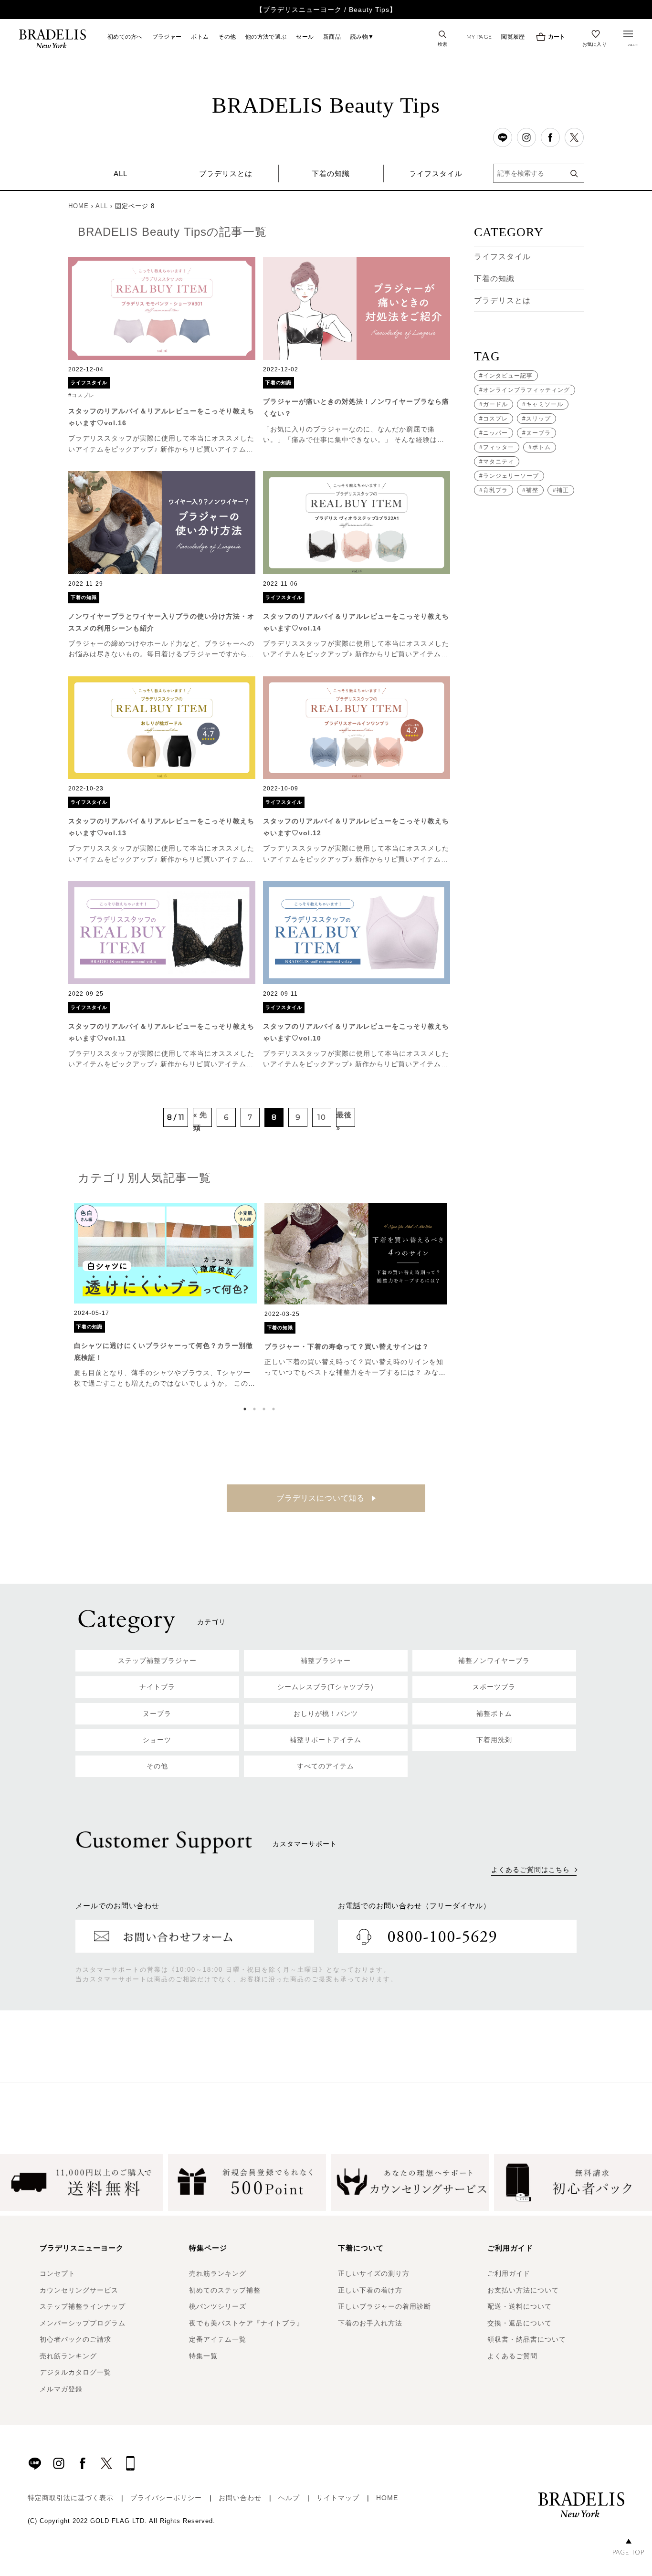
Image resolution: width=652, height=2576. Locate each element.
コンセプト (58, 2273)
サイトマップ (338, 2498)
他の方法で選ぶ (266, 37)
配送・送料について (520, 2306)
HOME (79, 206)
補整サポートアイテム (326, 1740)
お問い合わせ (240, 2498)
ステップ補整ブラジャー (157, 1661)
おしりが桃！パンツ (326, 1714)
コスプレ (495, 419)
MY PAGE (479, 37)
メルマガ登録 (61, 2389)
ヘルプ (289, 2498)
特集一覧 (203, 2356)
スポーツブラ (494, 1687)
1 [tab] (247, 1409)
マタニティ (499, 462)
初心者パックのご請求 (75, 2339)
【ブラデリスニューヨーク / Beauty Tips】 (326, 10)
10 (322, 1117)
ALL (121, 173)
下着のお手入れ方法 (370, 2323)
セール (305, 37)
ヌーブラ (538, 433)
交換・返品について (520, 2323)
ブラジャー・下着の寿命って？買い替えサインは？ (347, 1346)
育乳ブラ (495, 490)
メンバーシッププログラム (83, 2323)
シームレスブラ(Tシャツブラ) (326, 1687)
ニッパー (495, 433)
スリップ (538, 419)
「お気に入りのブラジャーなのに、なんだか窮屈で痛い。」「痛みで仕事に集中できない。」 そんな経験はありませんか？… (354, 440)
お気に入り (595, 44)
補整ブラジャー (326, 1661)
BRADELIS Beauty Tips (326, 105)
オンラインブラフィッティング (526, 390)
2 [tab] (257, 1409)
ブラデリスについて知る (322, 1498)
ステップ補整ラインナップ (83, 2306)
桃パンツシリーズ (218, 2306)
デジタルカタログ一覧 (75, 2372)
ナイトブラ (157, 1687)
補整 (532, 490)
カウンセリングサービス (79, 2290)
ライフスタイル (436, 173)
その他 (227, 37)
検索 (443, 44)
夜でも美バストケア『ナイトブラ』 (246, 2323)
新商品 (332, 37)
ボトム (200, 37)
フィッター (499, 447)
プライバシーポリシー (166, 2498)
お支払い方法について (523, 2290)
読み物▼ (362, 37)
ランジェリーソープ (511, 476)
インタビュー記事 (508, 376)
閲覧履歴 (513, 37)
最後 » (344, 1119)
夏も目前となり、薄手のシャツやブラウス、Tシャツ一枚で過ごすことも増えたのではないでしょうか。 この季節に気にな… (165, 1383)
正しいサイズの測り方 (374, 2273)
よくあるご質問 (512, 2356)
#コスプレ (81, 395)
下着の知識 (331, 173)
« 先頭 (200, 1119)
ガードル (495, 404)
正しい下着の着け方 (370, 2290)
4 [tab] (276, 1409)
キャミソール (545, 404)
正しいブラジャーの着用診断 (384, 2306)
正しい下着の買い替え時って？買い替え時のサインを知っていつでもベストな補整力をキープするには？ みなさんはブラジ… (355, 1372)
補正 (563, 490)
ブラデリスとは (226, 173)
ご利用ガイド (509, 2273)
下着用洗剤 (494, 1740)
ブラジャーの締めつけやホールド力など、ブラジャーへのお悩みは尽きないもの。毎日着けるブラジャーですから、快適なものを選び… (161, 654)
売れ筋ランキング (68, 2356)
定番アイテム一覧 (218, 2339)
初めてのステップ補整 (225, 2290)
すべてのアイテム (326, 1766)
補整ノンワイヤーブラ (494, 1661)
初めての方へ (125, 37)
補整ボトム (494, 1714)
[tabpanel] (166, 1296)
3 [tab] (266, 1409)
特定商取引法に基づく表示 (71, 2498)
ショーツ (157, 1740)
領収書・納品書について (527, 2339)
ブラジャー (167, 37)
